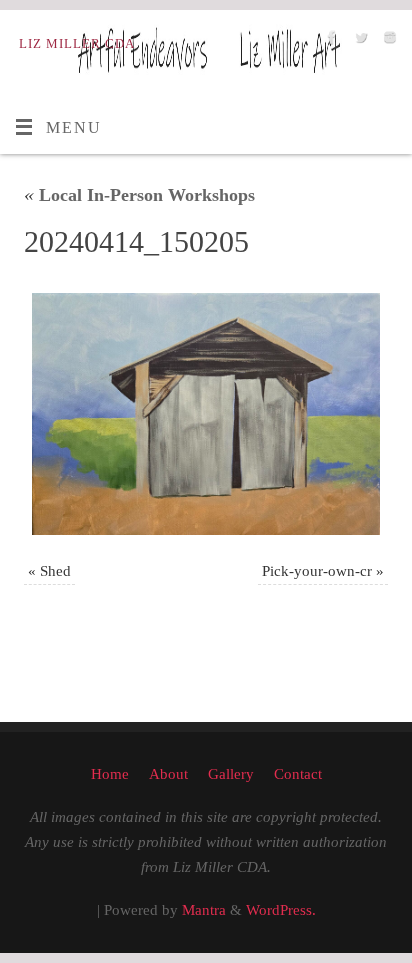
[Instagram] (387, 42)
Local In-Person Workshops (139, 195)
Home (110, 774)
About (168, 774)
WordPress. (281, 910)
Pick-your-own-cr (317, 571)
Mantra (204, 910)
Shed (55, 571)
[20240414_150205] (205, 414)
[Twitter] (358, 42)
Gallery (231, 774)
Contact (298, 774)
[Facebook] (329, 42)
